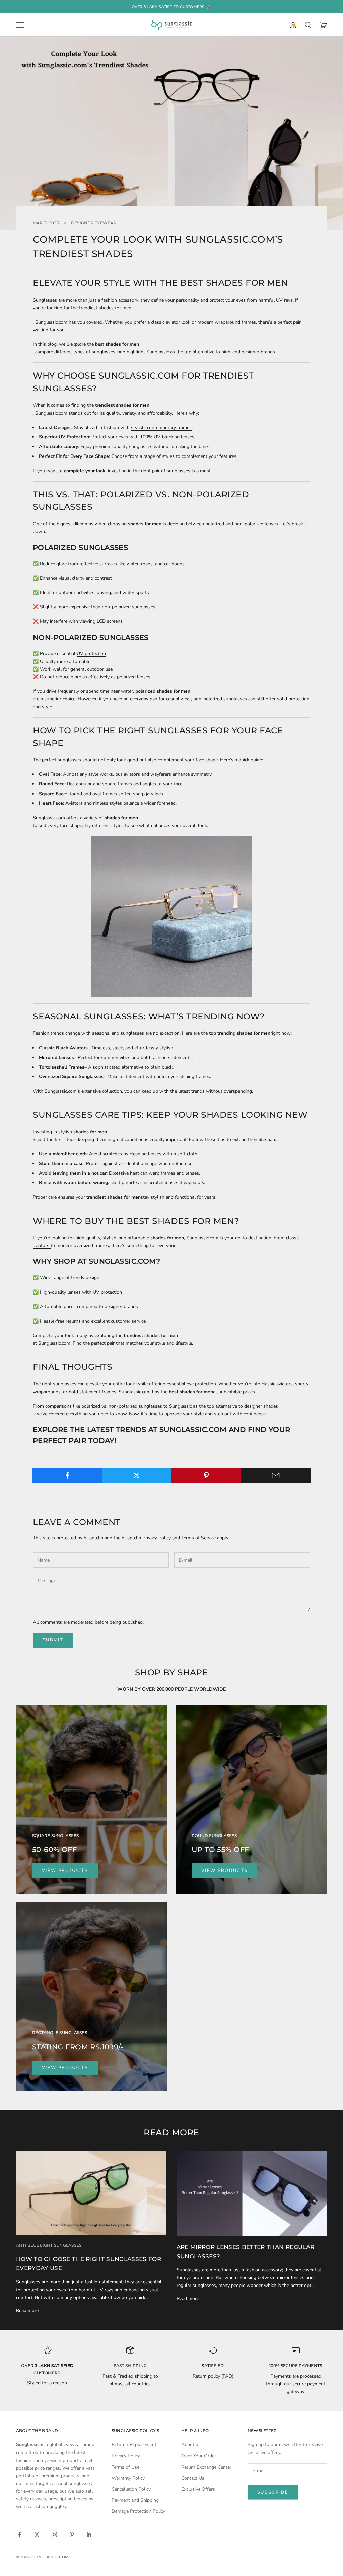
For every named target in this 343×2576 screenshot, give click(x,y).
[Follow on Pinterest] (72, 2535)
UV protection (91, 653)
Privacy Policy (157, 1538)
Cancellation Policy (131, 2489)
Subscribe (273, 2492)
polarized (215, 524)
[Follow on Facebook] (19, 2535)
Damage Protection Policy (138, 2511)
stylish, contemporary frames (161, 428)
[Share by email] (276, 1475)
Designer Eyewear (94, 223)
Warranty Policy (128, 2478)
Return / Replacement (134, 2445)
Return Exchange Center (206, 2467)
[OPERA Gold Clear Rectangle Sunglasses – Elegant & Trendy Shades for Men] (171, 916)
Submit (53, 1640)
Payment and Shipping (135, 2500)
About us (191, 2445)
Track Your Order (199, 2456)
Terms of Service (198, 1538)
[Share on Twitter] (137, 1475)
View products (65, 1871)
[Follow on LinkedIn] (89, 2535)
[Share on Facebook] (67, 1475)
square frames (117, 784)
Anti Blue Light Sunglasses (49, 2245)
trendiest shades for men (105, 308)
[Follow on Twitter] (37, 2535)
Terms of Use (125, 2467)
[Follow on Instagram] (54, 2535)
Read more (27, 2310)
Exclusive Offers (198, 2489)
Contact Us (193, 2478)
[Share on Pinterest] (206, 1475)
